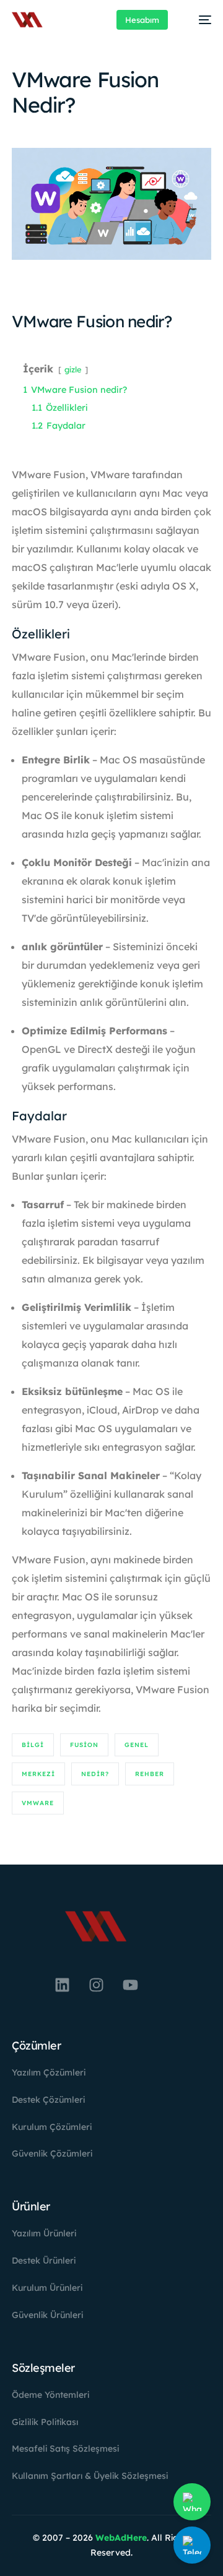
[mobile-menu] (199, 20)
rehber (150, 1774)
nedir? (95, 1774)
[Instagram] (96, 1985)
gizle (73, 369)
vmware (38, 1803)
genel (137, 1745)
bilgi (33, 1745)
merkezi (38, 1774)
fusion (84, 1745)
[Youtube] (130, 1985)
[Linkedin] (62, 1985)
